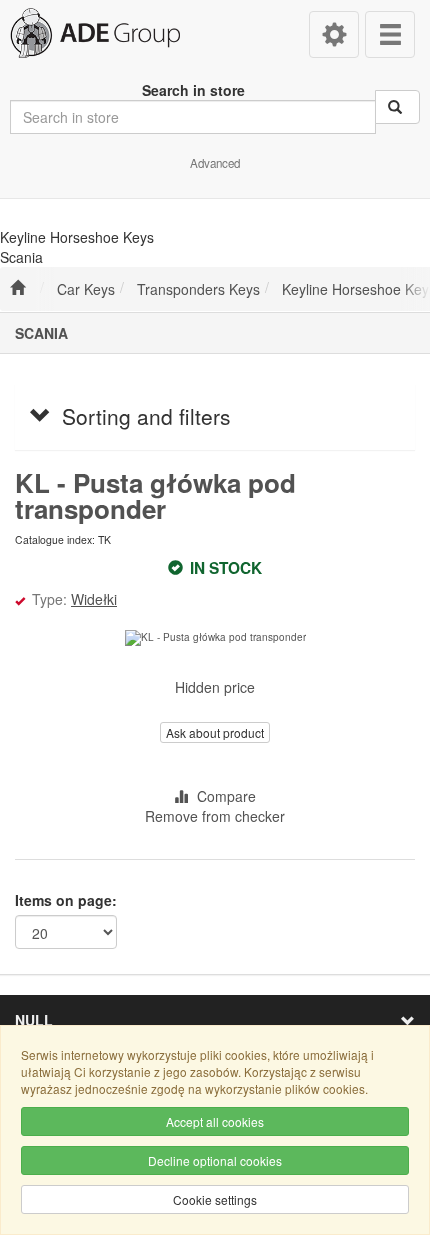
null (34, 1020)
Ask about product (215, 732)
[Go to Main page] (17, 289)
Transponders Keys (198, 289)
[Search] (397, 107)
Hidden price (215, 687)
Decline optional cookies (215, 1160)
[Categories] (390, 34)
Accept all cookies (215, 1121)
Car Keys (86, 289)
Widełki (94, 599)
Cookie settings (215, 1199)
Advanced (215, 163)
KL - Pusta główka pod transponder (155, 495)
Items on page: (66, 900)
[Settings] (334, 34)
